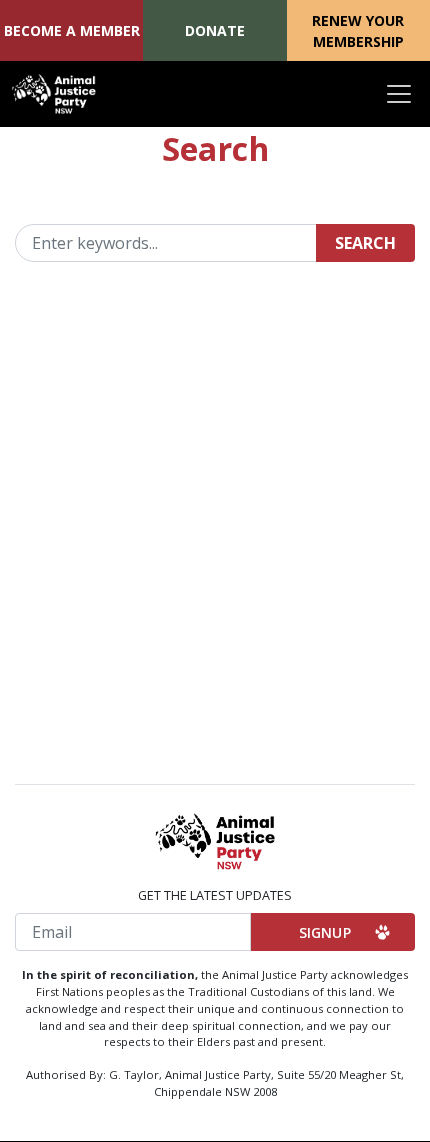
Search (365, 243)
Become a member (72, 30)
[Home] (54, 94)
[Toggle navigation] (399, 94)
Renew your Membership (358, 31)
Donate (215, 30)
